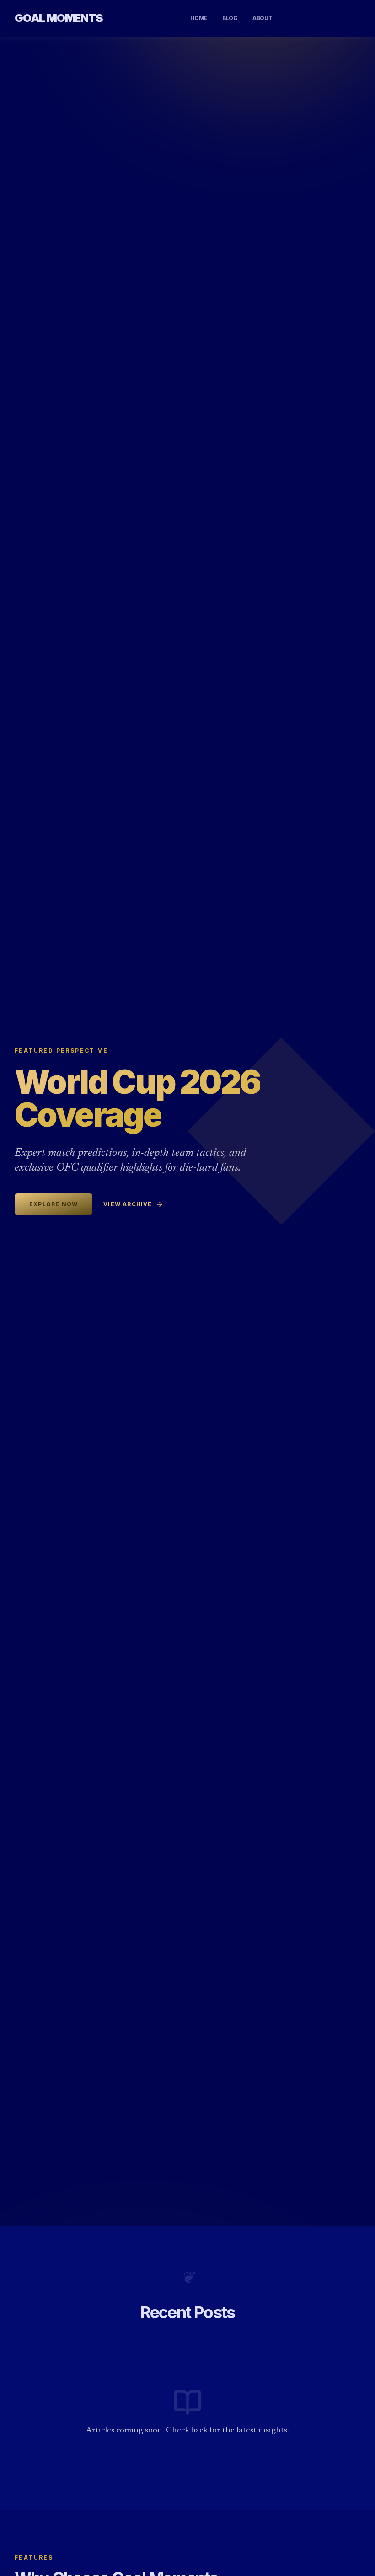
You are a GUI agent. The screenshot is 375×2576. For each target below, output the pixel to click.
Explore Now (54, 1204)
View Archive (128, 1204)
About (262, 18)
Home (199, 18)
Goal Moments (59, 18)
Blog (230, 18)
